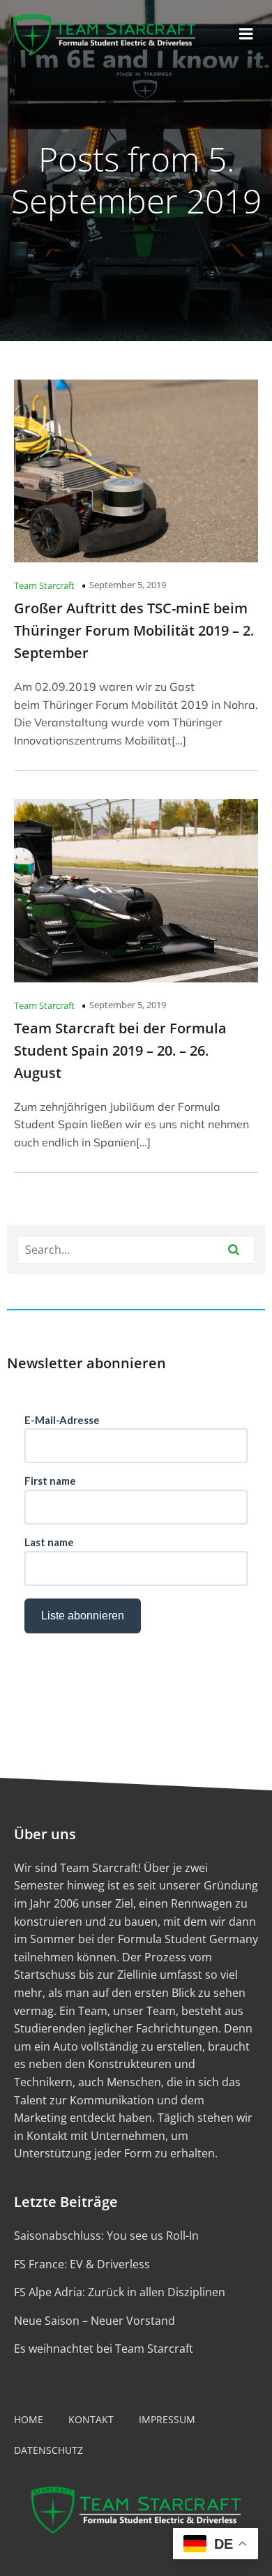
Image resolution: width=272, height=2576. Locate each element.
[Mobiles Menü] (246, 34)
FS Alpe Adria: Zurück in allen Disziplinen (120, 2292)
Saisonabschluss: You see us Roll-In (106, 2236)
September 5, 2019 (128, 585)
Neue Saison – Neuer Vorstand (95, 2321)
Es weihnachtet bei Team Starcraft (104, 2349)
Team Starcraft (44, 585)
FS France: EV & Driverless (82, 2264)
